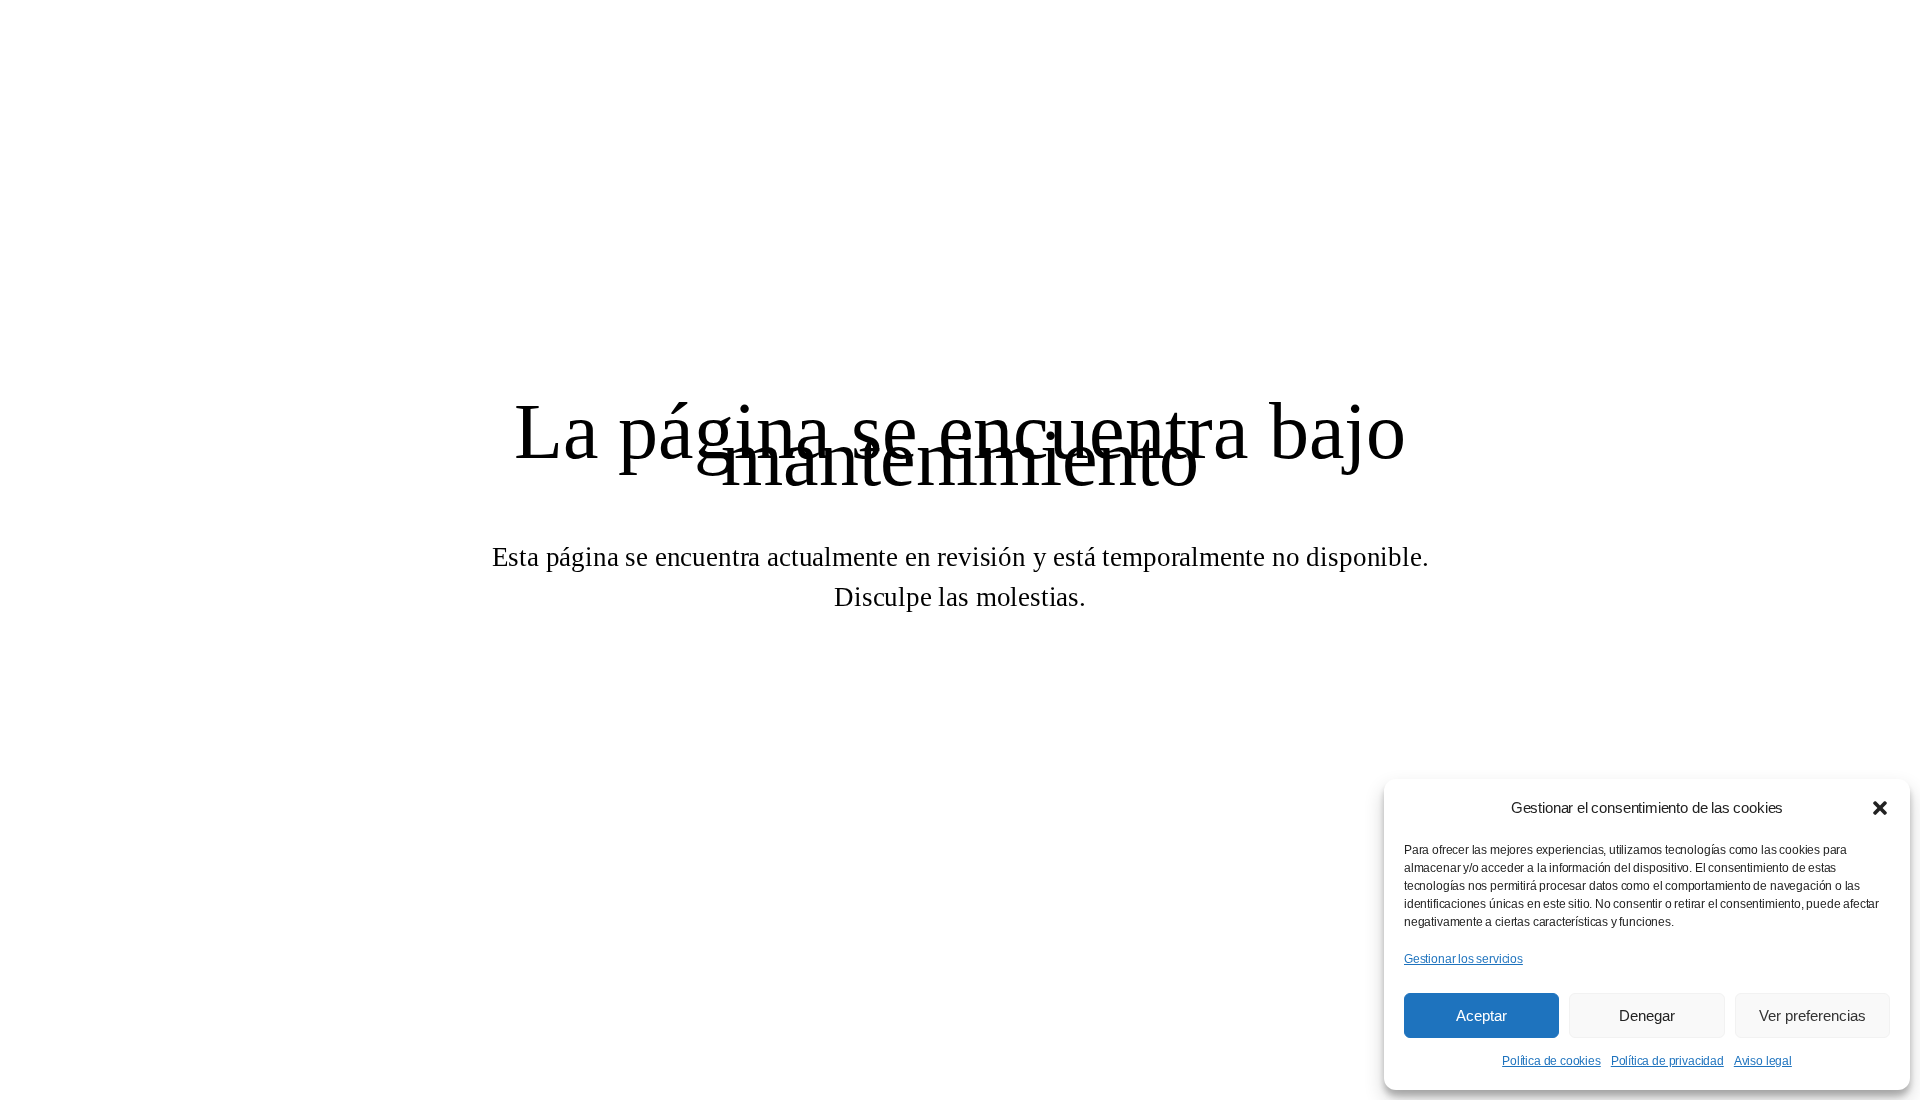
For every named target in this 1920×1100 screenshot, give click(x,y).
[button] (1880, 808)
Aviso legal (1763, 1061)
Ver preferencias (1812, 1015)
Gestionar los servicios (1463, 959)
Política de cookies (1551, 1061)
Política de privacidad (1667, 1061)
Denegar (1647, 1015)
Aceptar (1481, 1015)
